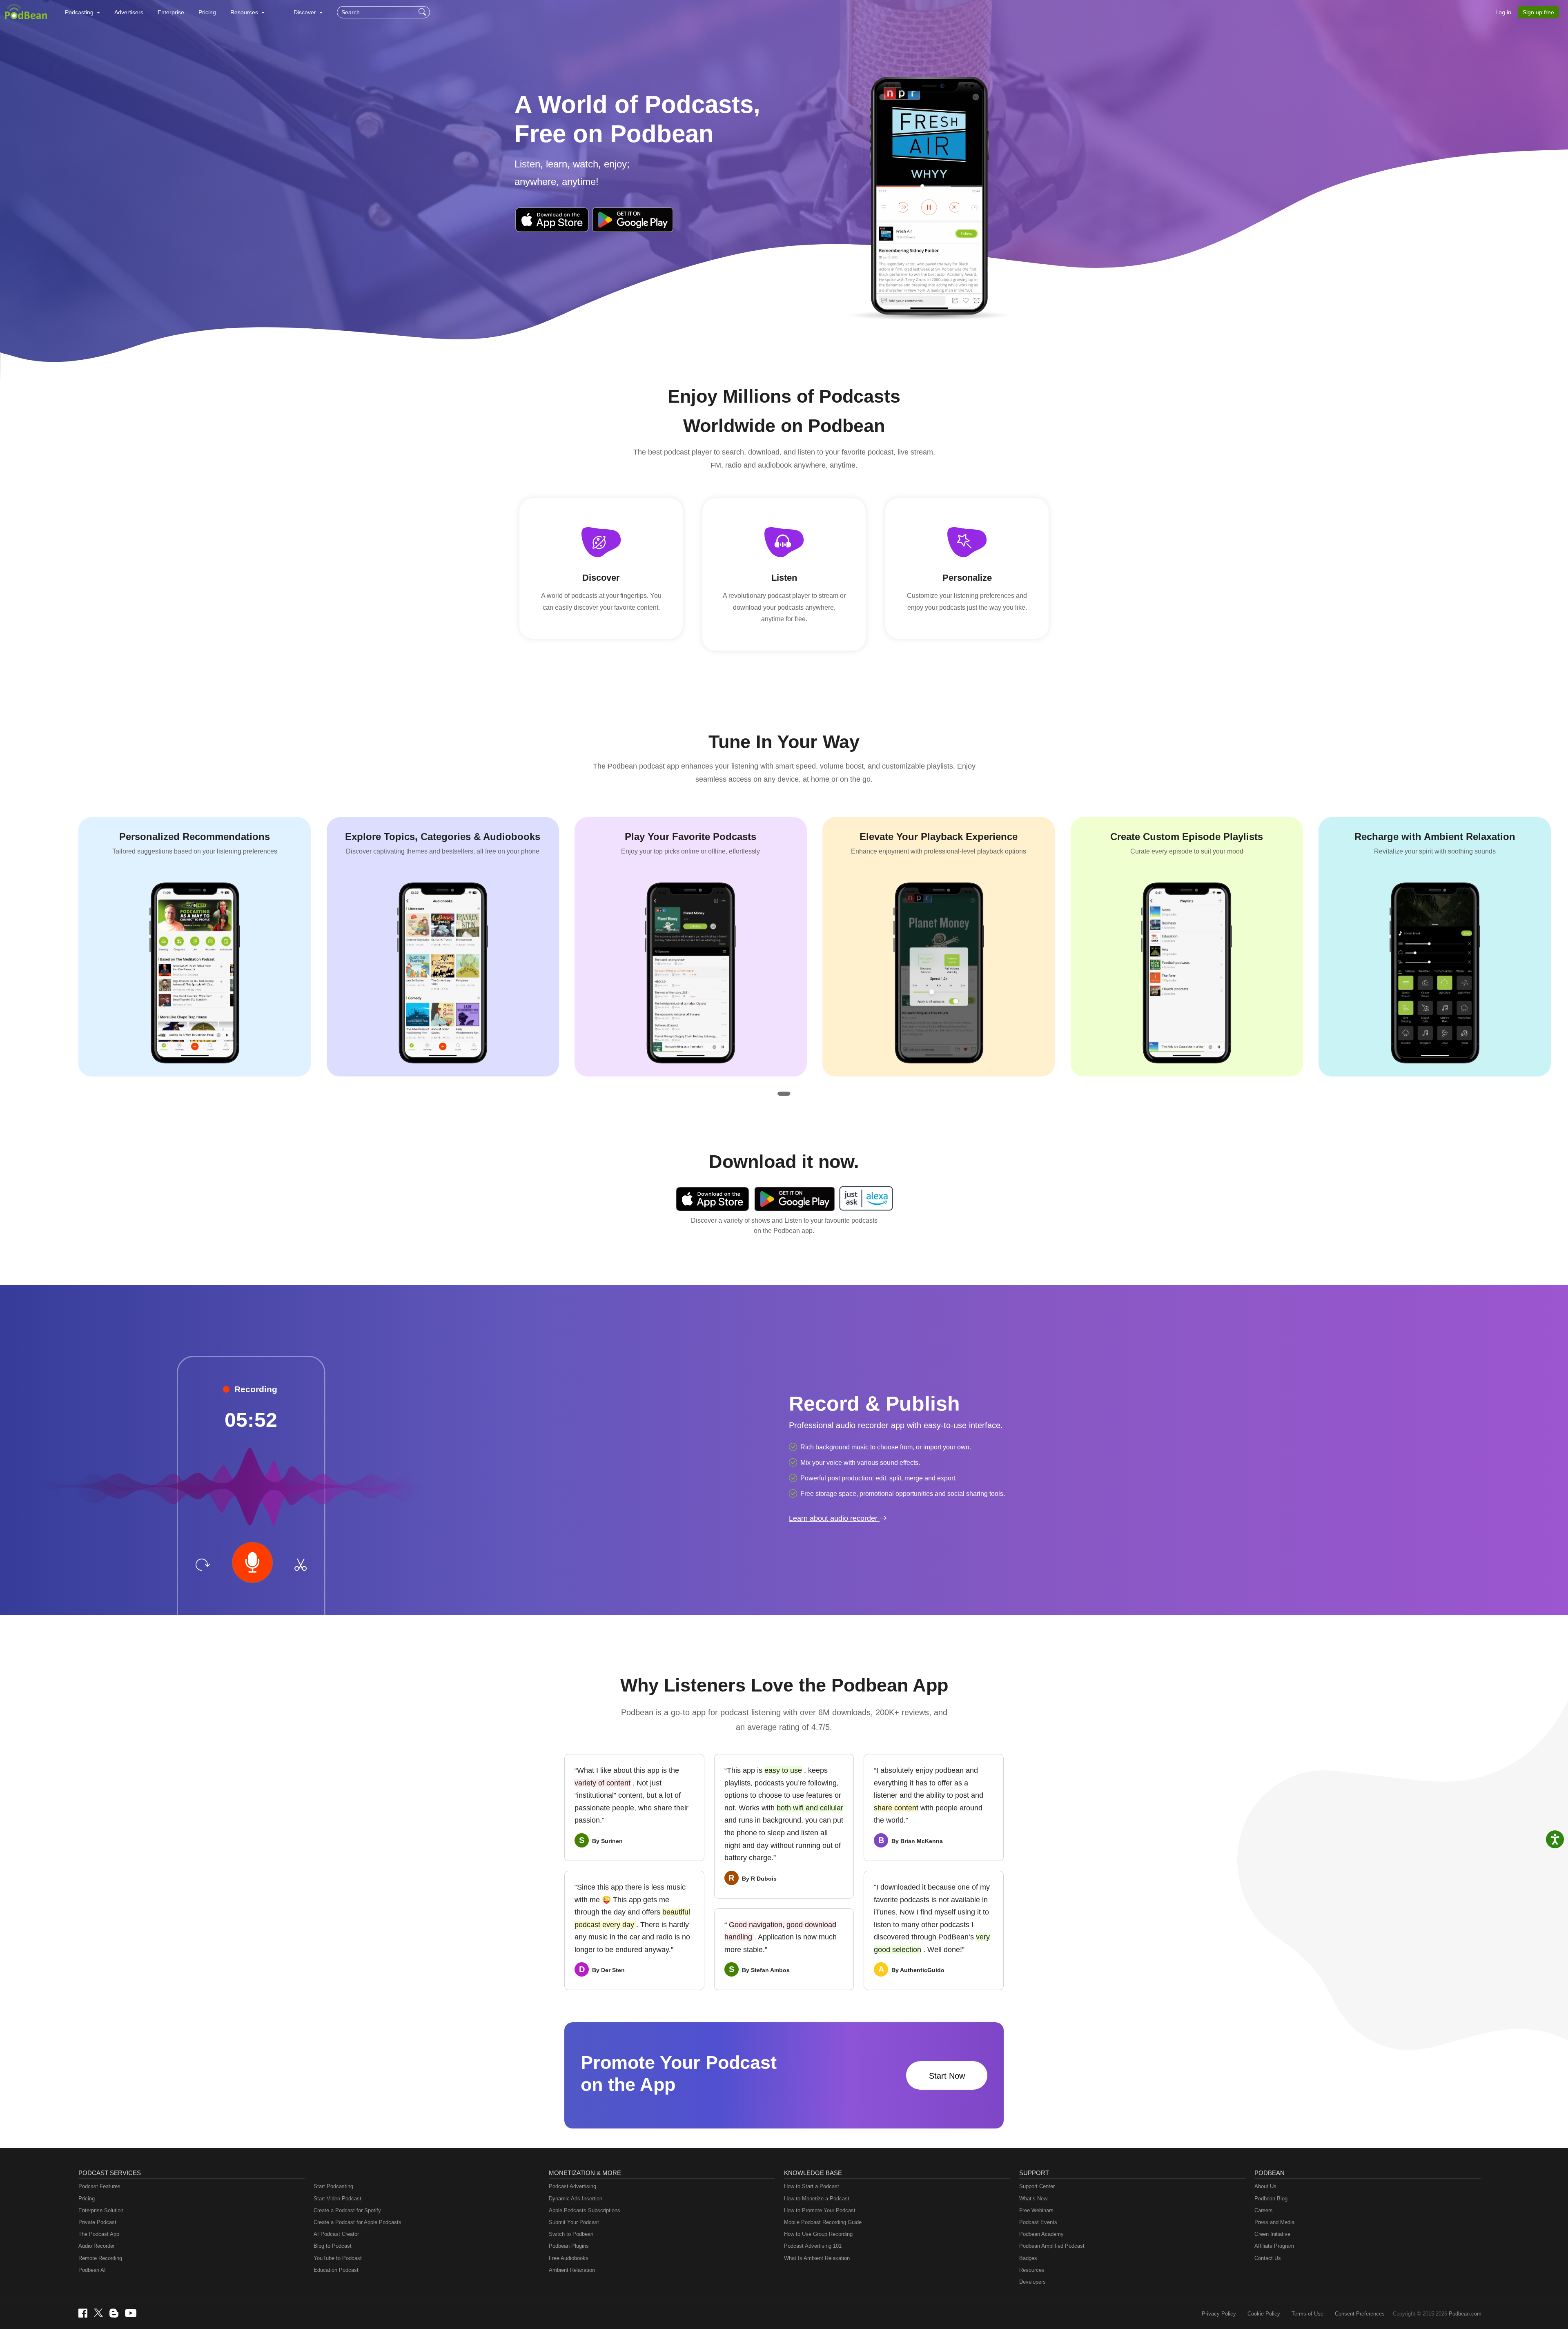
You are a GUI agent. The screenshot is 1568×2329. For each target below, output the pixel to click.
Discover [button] (306, 12)
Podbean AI (92, 2270)
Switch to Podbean (571, 2234)
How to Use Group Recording (818, 2234)
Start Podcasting (333, 2186)
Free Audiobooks (569, 2258)
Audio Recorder (97, 2246)
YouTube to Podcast (338, 2258)
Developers (1032, 2282)
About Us (1265, 2186)
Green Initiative (1272, 2234)
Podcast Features (99, 2186)
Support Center (1037, 2186)
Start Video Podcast (337, 2199)
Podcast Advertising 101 (813, 2246)
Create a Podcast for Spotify (347, 2210)
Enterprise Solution (101, 2210)
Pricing (207, 12)
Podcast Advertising (572, 2186)
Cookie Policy (1264, 2314)
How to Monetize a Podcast (817, 2199)
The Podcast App (99, 2234)
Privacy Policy (1219, 2314)
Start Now (947, 2076)
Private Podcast (97, 2222)
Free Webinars (1036, 2210)
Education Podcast (336, 2270)
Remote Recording (100, 2258)
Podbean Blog (1271, 2199)
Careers (1264, 2210)
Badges (1028, 2258)
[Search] (423, 12)
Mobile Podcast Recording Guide (823, 2222)
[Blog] (114, 2313)
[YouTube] (131, 2313)
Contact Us (1268, 2258)
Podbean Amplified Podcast (1052, 2246)
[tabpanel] (195, 947)
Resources (1032, 2270)
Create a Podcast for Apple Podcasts (357, 2222)
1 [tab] (784, 1094)
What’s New (1033, 2199)
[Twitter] (98, 2313)
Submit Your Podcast (574, 2222)
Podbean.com (1465, 2314)
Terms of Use (1307, 2314)
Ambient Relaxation (572, 2270)
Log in (1503, 12)
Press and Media (1274, 2222)
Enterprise (171, 12)
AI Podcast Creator (336, 2234)
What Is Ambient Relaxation (817, 2258)
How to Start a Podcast (812, 2186)
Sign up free (1538, 12)
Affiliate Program (1274, 2246)
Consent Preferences (1360, 2314)
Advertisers (129, 12)
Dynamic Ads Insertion (576, 2199)
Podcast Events (1038, 2222)
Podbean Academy (1041, 2234)
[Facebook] (83, 2313)
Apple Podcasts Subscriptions (585, 2210)
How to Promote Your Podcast (820, 2210)
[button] (82, 12)
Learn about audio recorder (834, 1518)
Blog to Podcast (333, 2246)
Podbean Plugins (569, 2246)
